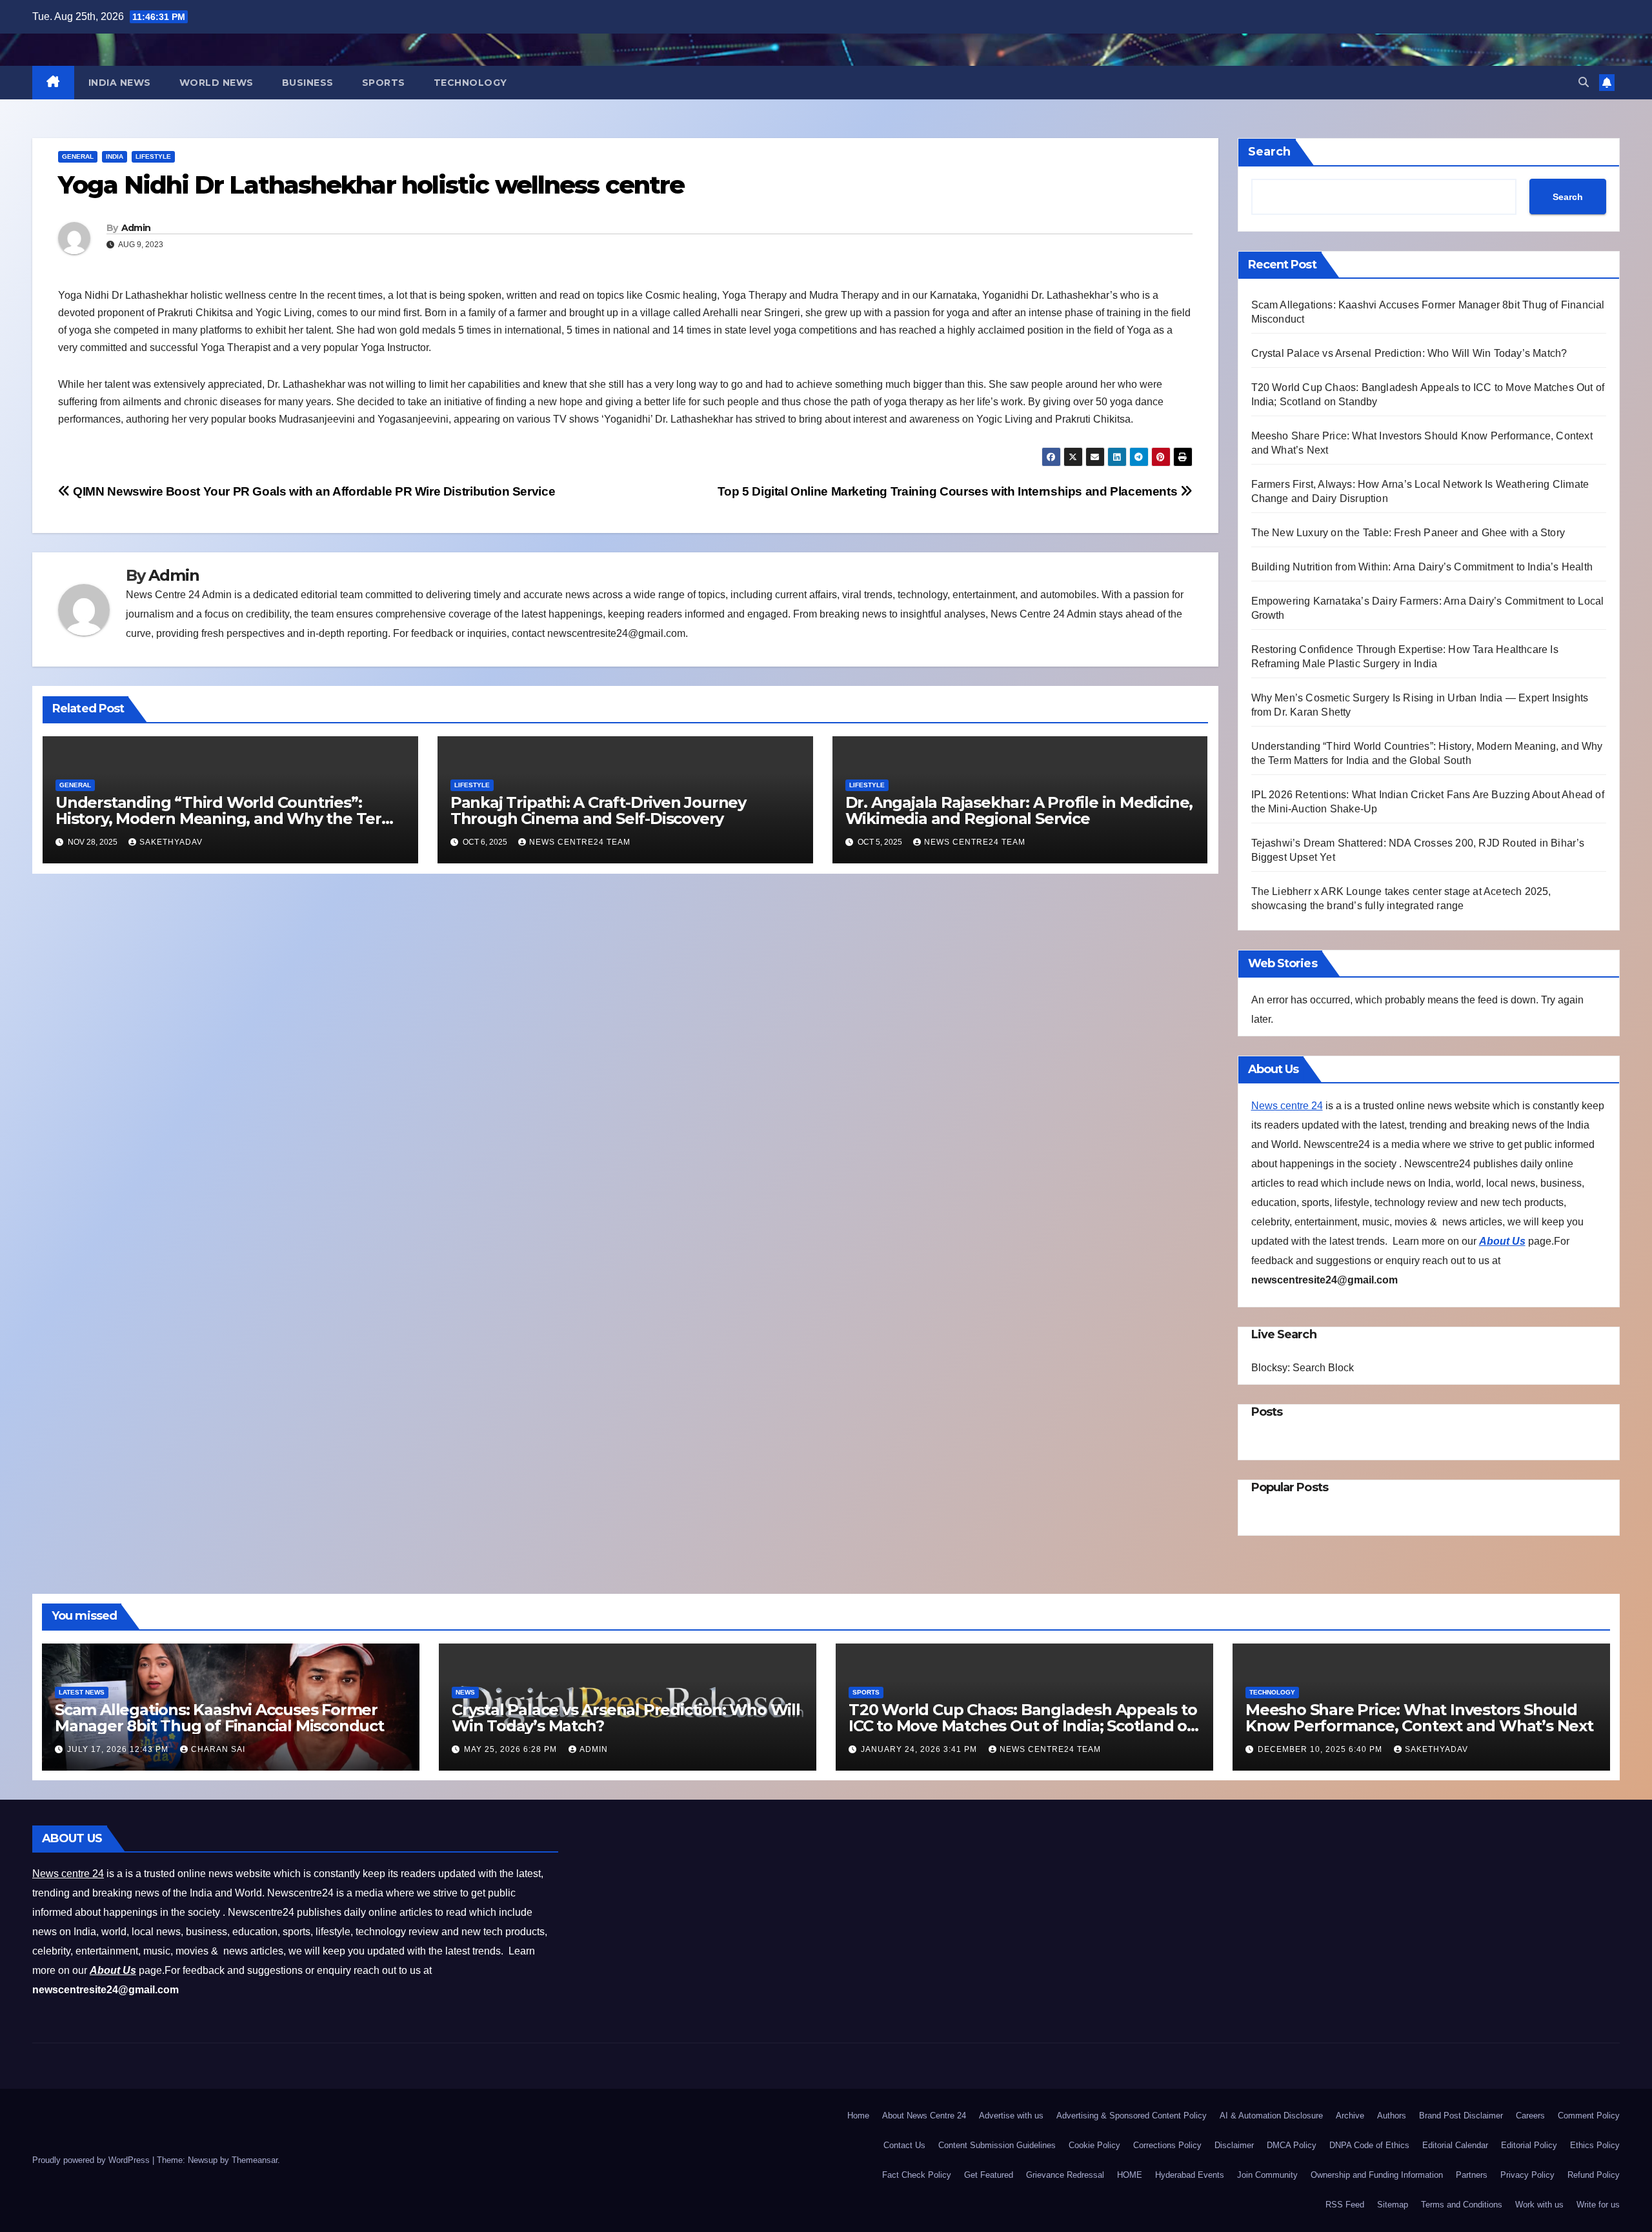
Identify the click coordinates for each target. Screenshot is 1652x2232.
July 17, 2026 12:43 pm (119, 1749)
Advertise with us (1011, 2116)
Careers (1530, 2116)
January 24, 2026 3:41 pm (920, 1749)
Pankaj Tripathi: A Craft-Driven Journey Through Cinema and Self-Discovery (598, 810)
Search (1269, 152)
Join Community (1267, 2175)
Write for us (1598, 2205)
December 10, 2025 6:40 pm (1321, 1749)
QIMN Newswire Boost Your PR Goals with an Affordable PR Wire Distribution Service (313, 491)
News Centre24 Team (580, 842)
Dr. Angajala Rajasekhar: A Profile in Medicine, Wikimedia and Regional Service (1019, 810)
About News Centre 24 (924, 2116)
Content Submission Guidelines (997, 2145)
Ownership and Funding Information (1377, 2175)
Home (858, 2116)
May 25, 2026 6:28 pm (512, 1749)
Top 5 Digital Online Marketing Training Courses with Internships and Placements (949, 491)
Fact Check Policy (917, 2175)
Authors (1392, 2116)
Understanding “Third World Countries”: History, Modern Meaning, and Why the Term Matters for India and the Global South (226, 819)
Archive (1350, 2116)
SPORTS (384, 83)
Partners (1472, 2175)
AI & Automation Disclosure (1271, 2116)
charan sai (218, 1749)
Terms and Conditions (1462, 2205)
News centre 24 (1287, 1106)
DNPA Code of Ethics (1369, 2145)
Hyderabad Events (1190, 2175)
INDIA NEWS (120, 83)
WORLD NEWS (217, 83)
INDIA (115, 156)
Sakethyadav (171, 842)
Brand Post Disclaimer (1461, 2116)
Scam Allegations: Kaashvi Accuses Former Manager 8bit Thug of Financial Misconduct (219, 1718)
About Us (1502, 1241)
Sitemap (1393, 2205)
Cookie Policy (1094, 2145)
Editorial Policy (1529, 2145)
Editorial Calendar (1455, 2145)
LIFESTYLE (153, 156)
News (465, 1692)
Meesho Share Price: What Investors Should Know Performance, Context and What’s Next (1419, 1718)
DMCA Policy (1292, 2145)
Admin (136, 228)
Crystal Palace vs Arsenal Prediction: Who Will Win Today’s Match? (1409, 353)
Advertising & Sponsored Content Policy (1132, 2116)
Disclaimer (1234, 2145)
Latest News (82, 1692)
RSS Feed (1345, 2205)
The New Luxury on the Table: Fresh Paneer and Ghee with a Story (1410, 533)
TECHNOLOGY (470, 83)
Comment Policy (1589, 2116)
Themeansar (255, 2160)
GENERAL (78, 156)
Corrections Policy (1167, 2145)
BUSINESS (308, 83)
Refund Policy (1594, 2175)
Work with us (1539, 2205)
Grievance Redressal (1065, 2175)
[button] (1584, 82)
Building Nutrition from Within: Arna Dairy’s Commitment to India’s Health (1422, 567)
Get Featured (989, 2175)
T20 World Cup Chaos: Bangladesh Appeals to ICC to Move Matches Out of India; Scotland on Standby (1023, 1726)
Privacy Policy (1527, 2175)
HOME (1130, 2175)
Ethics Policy (1595, 2145)
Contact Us (904, 2145)
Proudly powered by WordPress (92, 2160)
